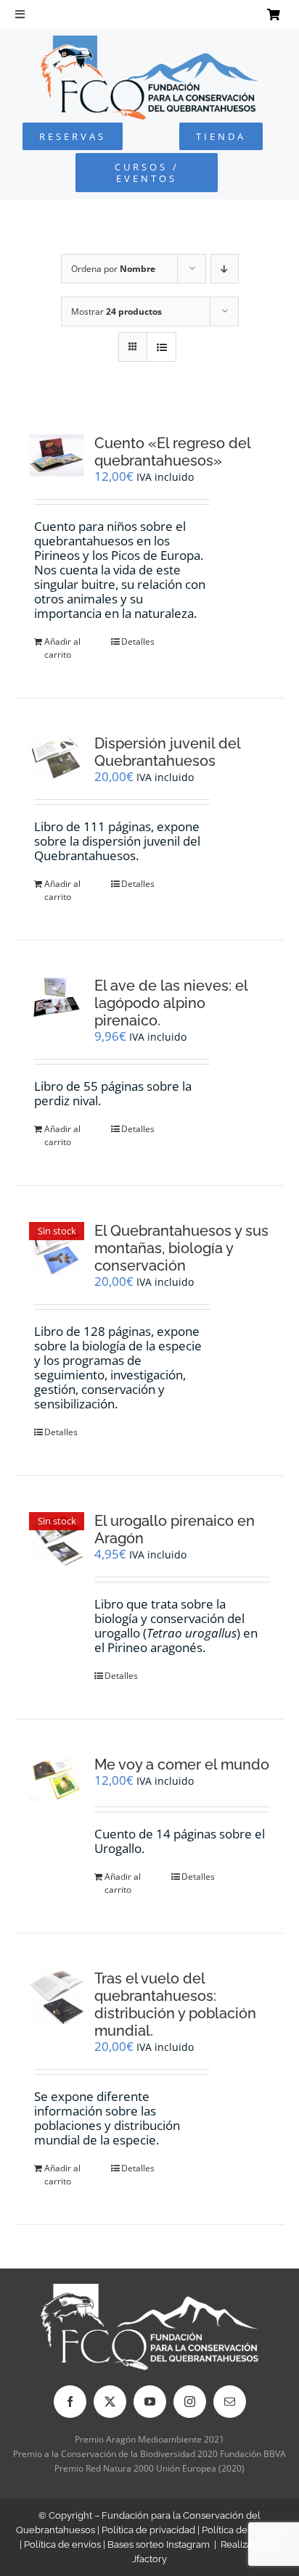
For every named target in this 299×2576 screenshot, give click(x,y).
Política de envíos (62, 2544)
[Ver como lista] (161, 347)
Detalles (138, 641)
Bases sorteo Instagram (159, 2544)
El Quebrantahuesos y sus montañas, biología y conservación (181, 1248)
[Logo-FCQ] (149, 42)
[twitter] (110, 2402)
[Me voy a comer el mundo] (57, 1778)
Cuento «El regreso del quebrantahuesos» (172, 452)
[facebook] (70, 2402)
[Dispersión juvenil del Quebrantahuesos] (57, 758)
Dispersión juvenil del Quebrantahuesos (167, 752)
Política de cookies (243, 2530)
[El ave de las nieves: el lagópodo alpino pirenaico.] (57, 998)
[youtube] (150, 2402)
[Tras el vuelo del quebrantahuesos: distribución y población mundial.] (57, 1997)
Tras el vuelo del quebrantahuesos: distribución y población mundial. (175, 2005)
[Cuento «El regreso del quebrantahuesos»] (57, 455)
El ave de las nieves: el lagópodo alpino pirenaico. (171, 1003)
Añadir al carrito (62, 648)
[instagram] (190, 2402)
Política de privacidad (148, 2530)
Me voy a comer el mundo (182, 1764)
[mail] (230, 2402)
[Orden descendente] (225, 269)
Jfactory (149, 2559)
